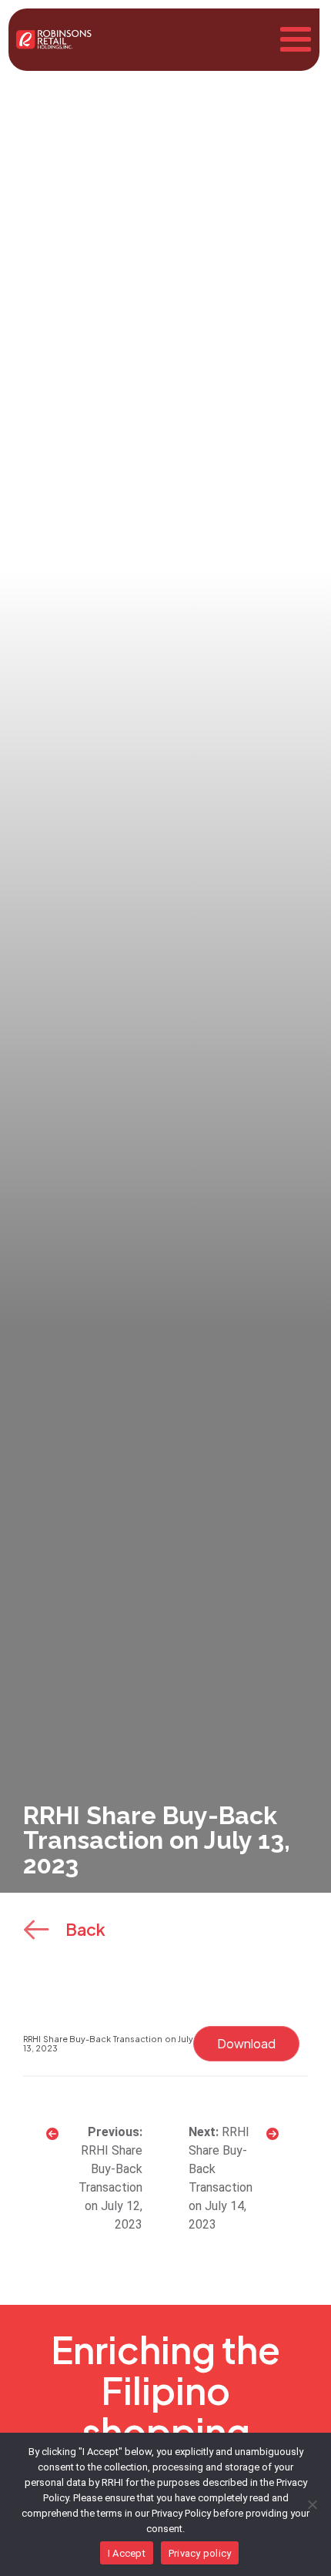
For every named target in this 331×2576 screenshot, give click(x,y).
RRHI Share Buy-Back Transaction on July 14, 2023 (221, 2178)
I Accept (127, 2553)
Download (246, 2043)
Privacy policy (200, 2553)
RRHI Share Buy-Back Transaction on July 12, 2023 (110, 2187)
